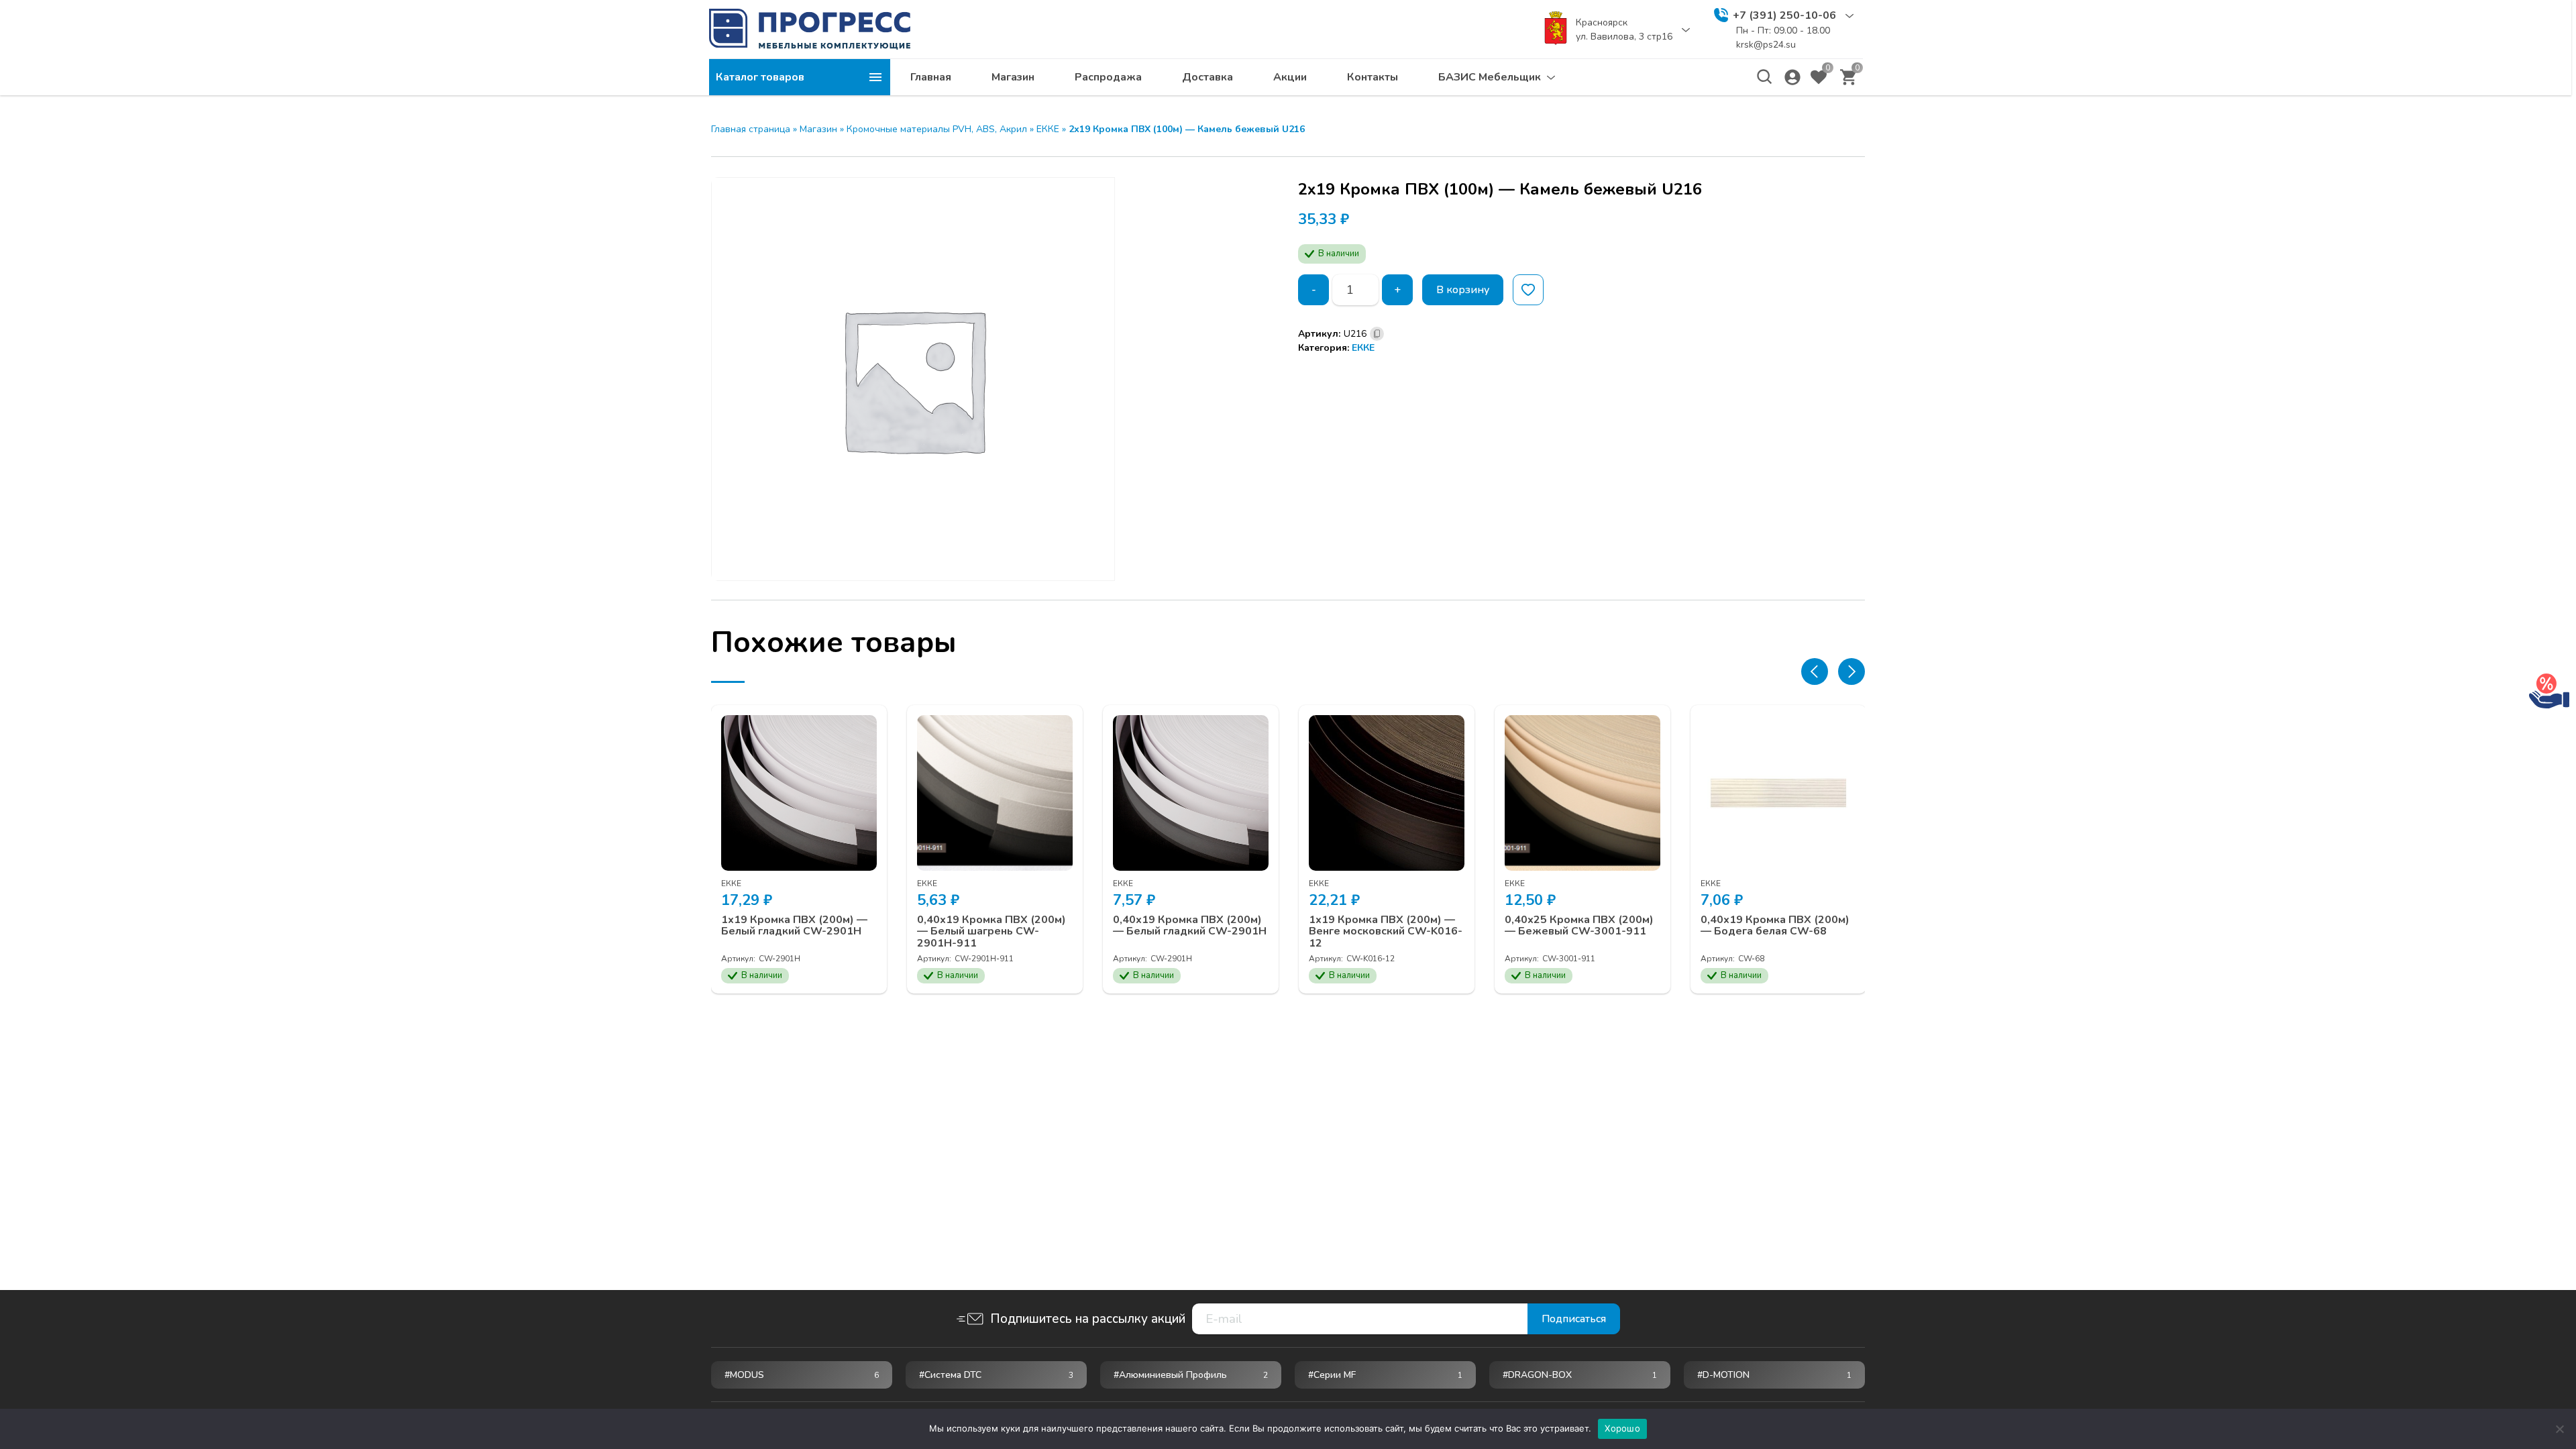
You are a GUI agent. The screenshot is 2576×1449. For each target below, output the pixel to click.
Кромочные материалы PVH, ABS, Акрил (937, 129)
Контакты (1373, 77)
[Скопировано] (1377, 334)
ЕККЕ (1048, 129)
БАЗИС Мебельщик (1490, 77)
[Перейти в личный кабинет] (1792, 77)
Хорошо (1622, 1428)
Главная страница (751, 129)
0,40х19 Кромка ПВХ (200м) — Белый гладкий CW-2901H (1190, 926)
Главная (931, 77)
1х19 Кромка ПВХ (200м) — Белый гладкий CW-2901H (794, 926)
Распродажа (1108, 77)
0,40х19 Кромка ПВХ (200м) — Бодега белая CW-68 (1775, 926)
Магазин (1013, 77)
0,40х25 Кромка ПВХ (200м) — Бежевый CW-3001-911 (1579, 926)
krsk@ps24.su (1766, 45)
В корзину (1463, 290)
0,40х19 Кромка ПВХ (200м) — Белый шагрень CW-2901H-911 (991, 932)
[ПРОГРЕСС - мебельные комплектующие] (810, 29)
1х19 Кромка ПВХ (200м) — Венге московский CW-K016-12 (1386, 932)
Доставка (1207, 77)
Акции (1290, 77)
